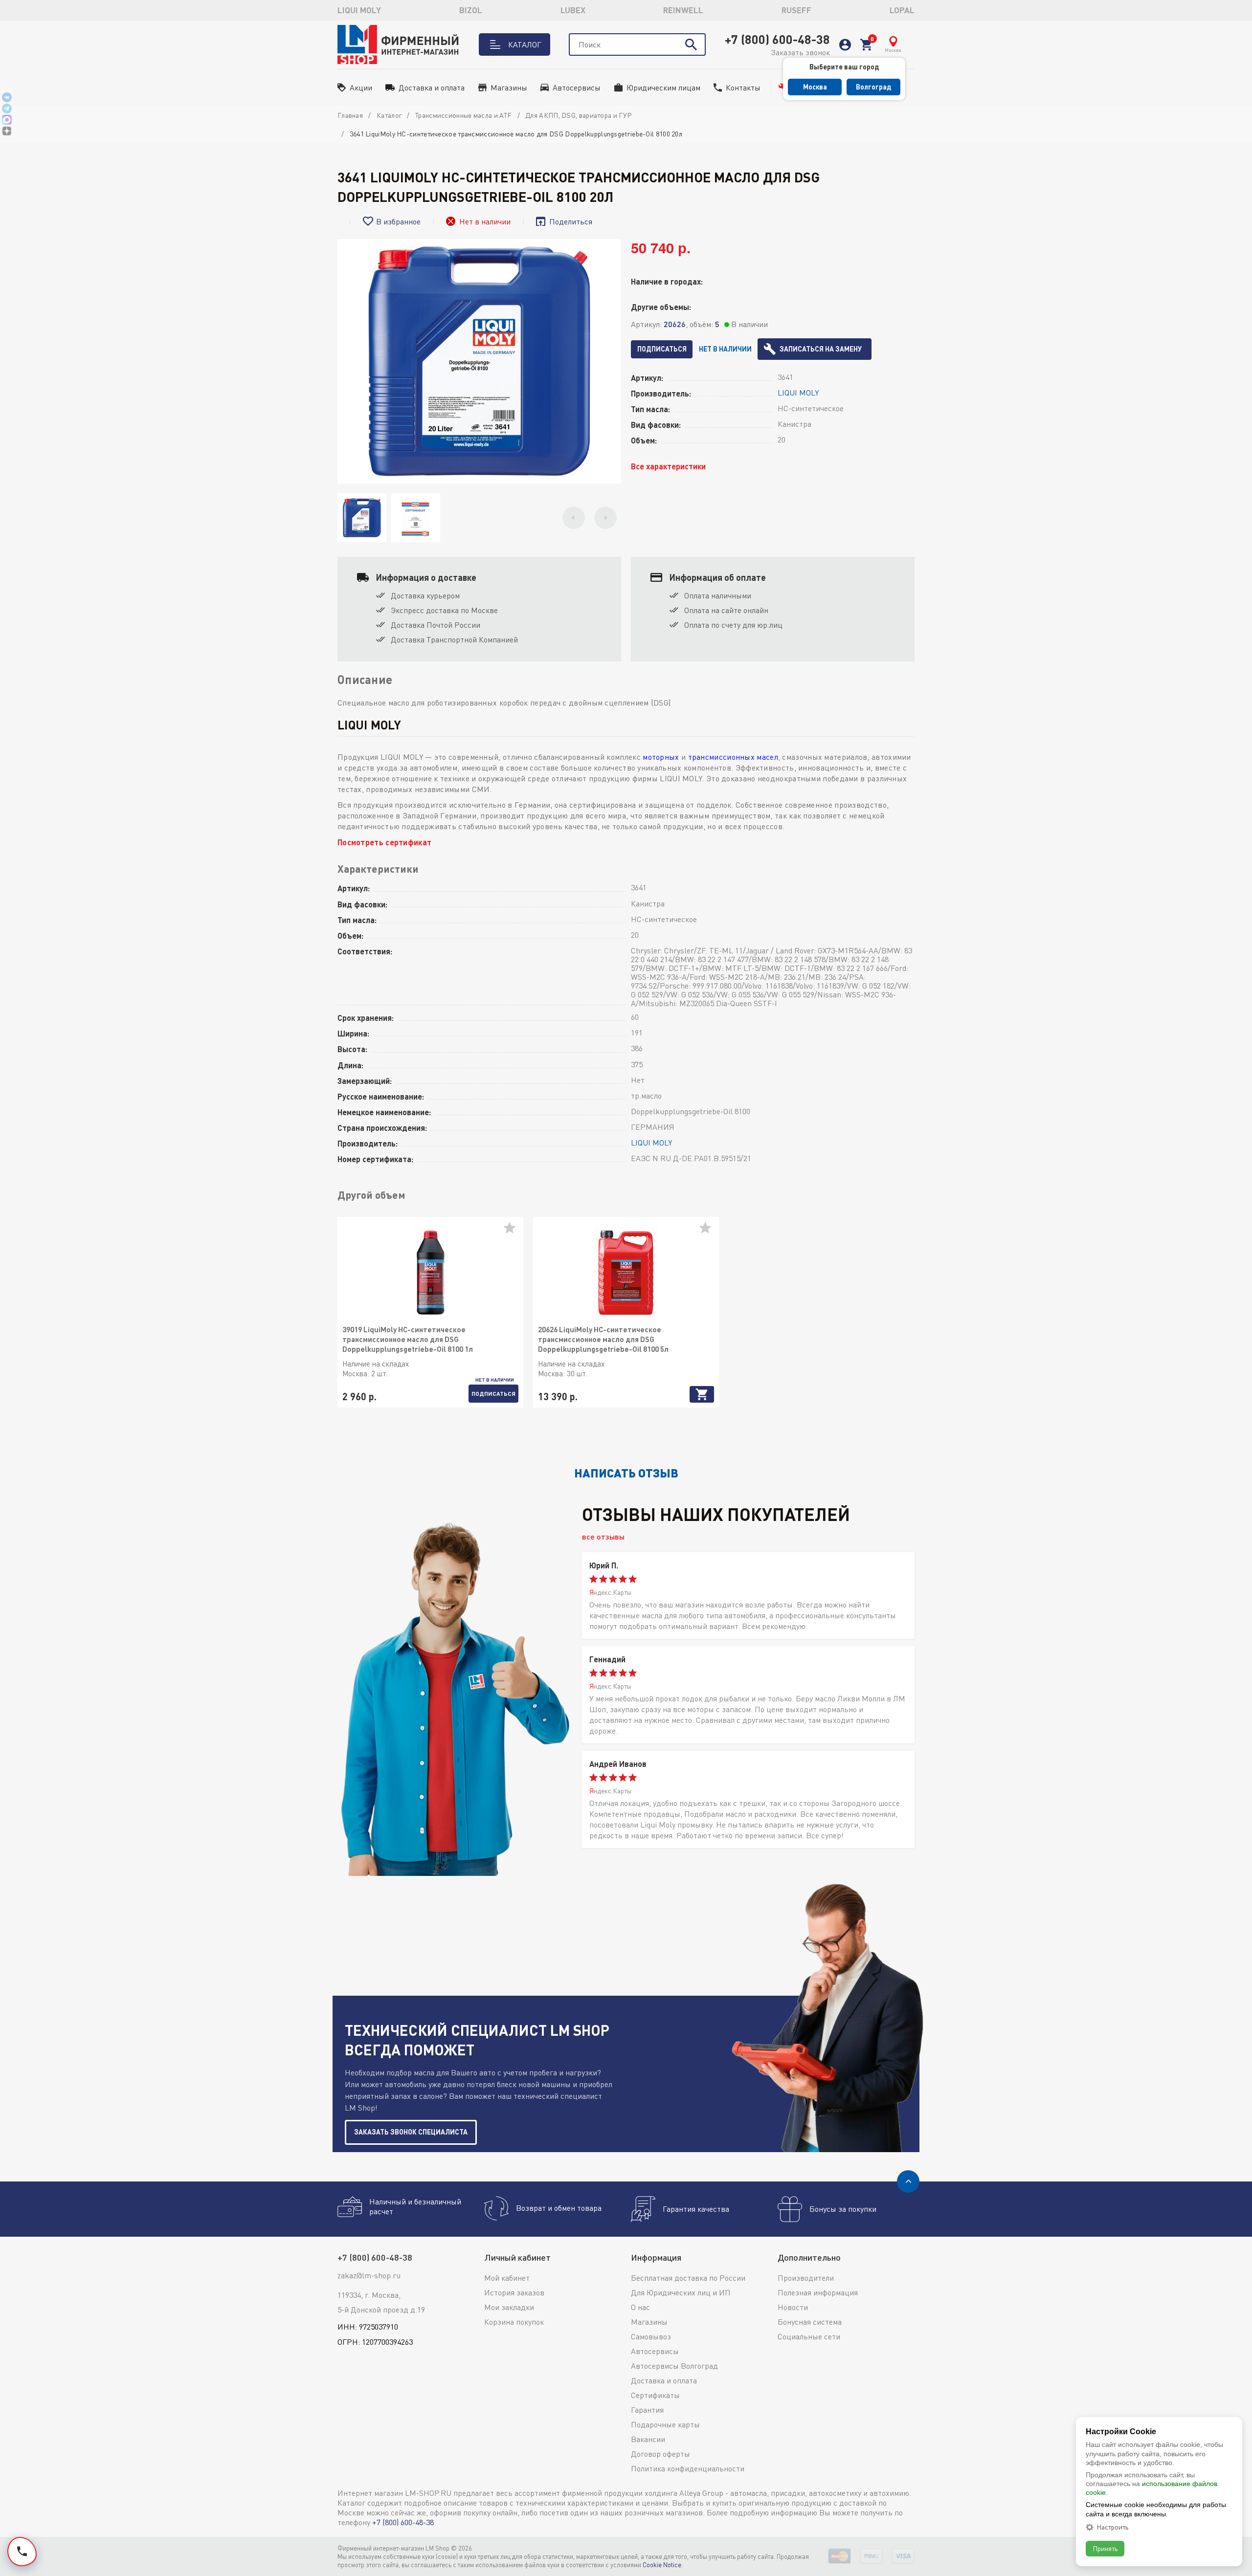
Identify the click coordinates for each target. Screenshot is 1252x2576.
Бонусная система (810, 2322)
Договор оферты (660, 2454)
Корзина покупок (514, 2322)
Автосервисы (577, 88)
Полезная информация (818, 2292)
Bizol (471, 10)
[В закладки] (514, 1232)
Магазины (509, 88)
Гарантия (647, 2410)
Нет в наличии (725, 349)
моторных (661, 757)
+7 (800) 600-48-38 (777, 39)
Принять (1105, 2548)
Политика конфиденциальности (688, 2468)
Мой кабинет (507, 2278)
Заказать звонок (800, 52)
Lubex (573, 10)
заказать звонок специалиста (411, 2132)
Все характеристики (668, 466)
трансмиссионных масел (733, 757)
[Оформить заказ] (866, 45)
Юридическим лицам (663, 88)
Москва (815, 87)
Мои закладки (509, 2307)
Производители (806, 2278)
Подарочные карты (665, 2424)
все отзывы (603, 1536)
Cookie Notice (662, 2565)
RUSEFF (796, 10)
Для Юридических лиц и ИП (681, 2292)
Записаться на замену (821, 349)
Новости (793, 2307)
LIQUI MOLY (359, 10)
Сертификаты (655, 2395)
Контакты (743, 88)
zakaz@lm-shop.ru (369, 2275)
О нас (640, 2307)
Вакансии (648, 2439)
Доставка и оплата (432, 88)
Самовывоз (651, 2336)
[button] (574, 518)
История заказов (514, 2292)
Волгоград (873, 87)
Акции (361, 88)
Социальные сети (809, 2336)
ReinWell (683, 10)
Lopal (902, 10)
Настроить (1112, 2527)
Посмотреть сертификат (384, 842)
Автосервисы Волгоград (674, 2366)
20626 (675, 324)
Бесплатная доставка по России (688, 2278)
